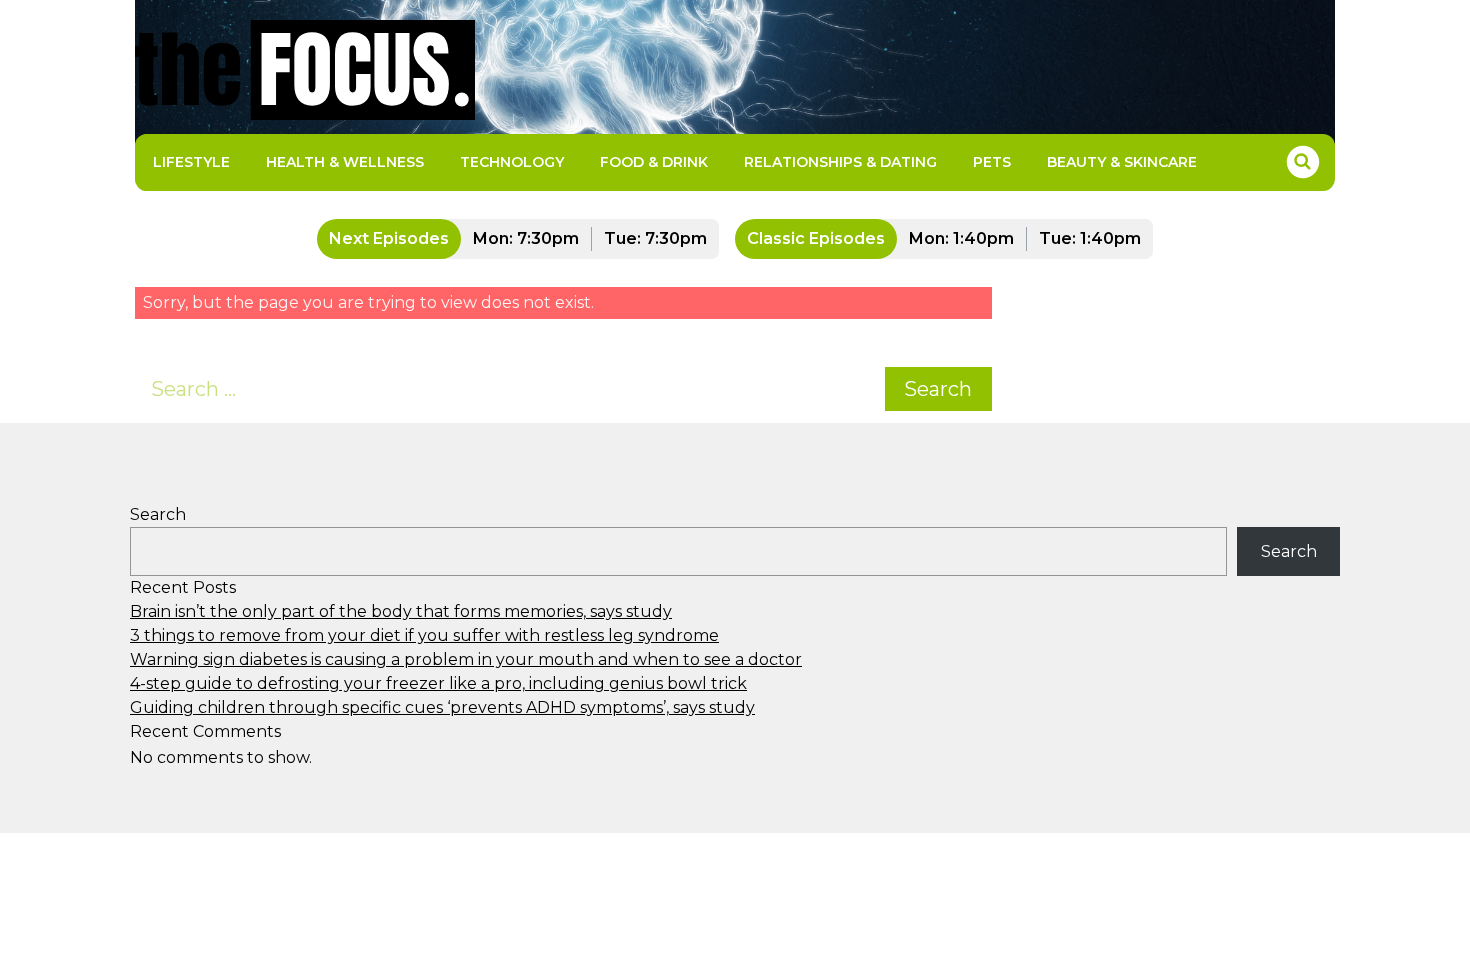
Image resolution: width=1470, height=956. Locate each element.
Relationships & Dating (840, 162)
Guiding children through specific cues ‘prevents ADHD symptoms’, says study (442, 707)
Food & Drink (654, 162)
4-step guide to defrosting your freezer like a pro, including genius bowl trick (438, 683)
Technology (512, 162)
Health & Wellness (345, 162)
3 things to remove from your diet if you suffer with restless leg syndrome (424, 635)
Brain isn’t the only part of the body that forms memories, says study (401, 611)
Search (938, 389)
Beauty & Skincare (1122, 162)
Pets (992, 162)
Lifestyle (191, 162)
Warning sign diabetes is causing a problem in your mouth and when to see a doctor (466, 659)
